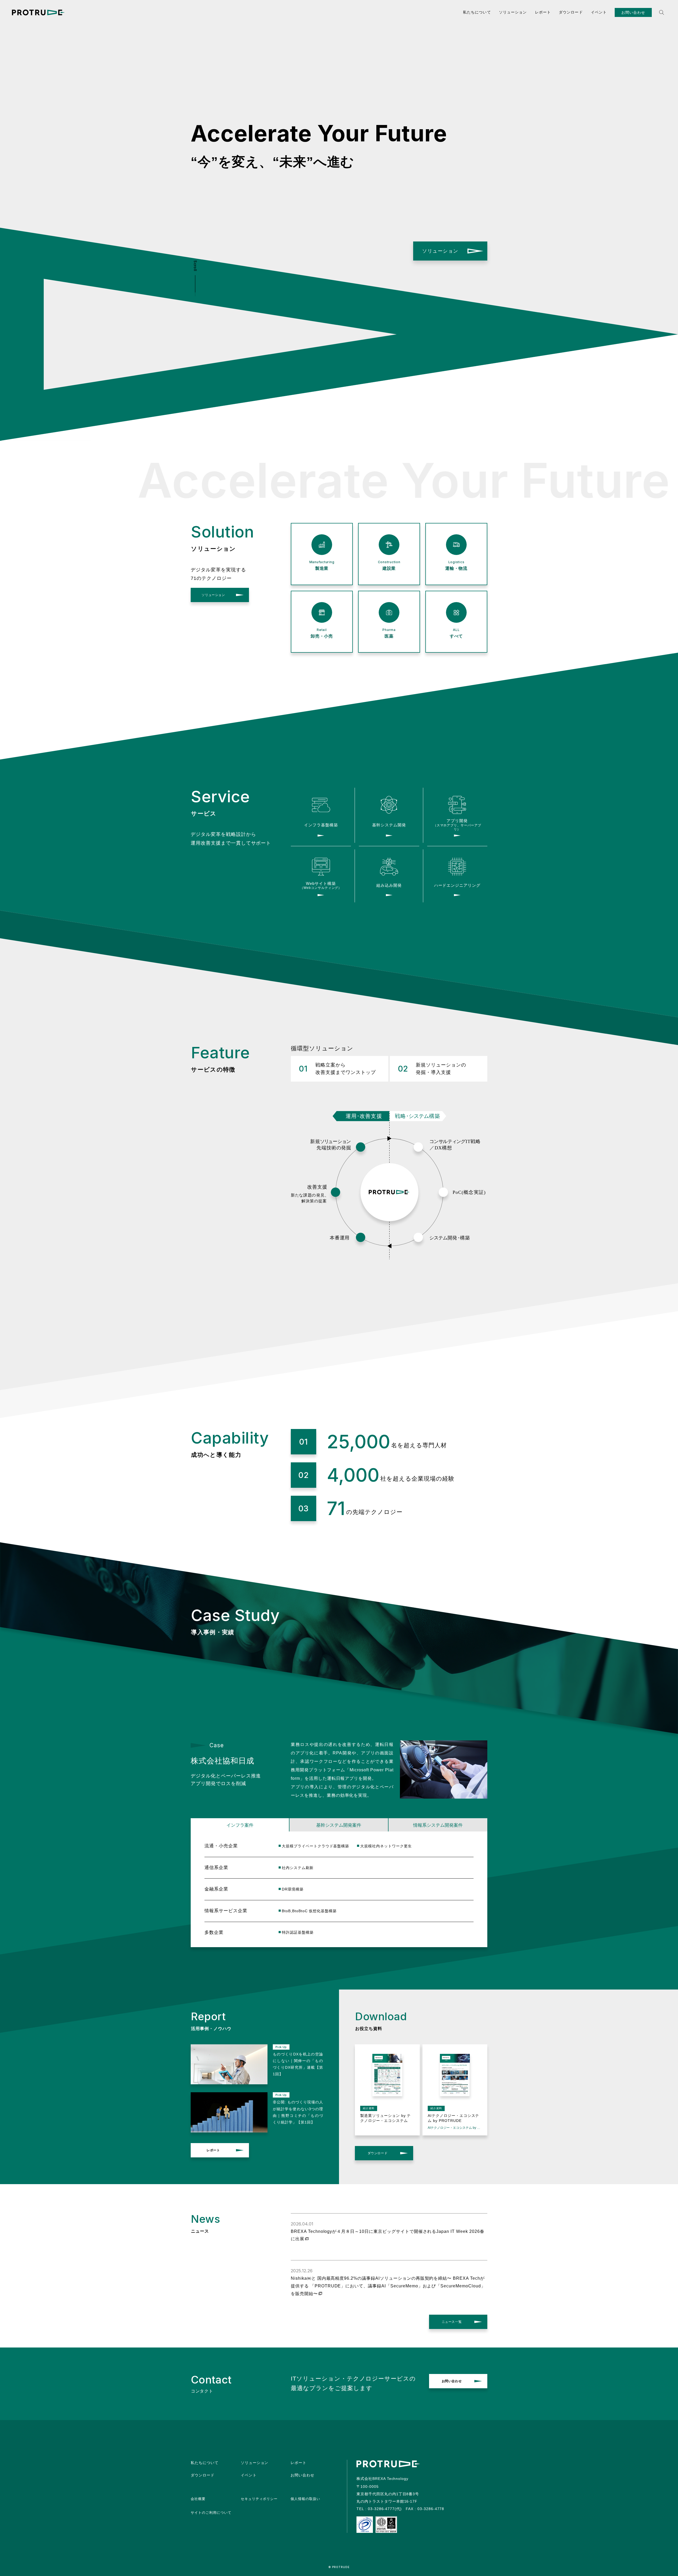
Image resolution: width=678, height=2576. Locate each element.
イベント (599, 12)
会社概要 (198, 2499)
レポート (543, 12)
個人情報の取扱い (305, 2499)
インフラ (240, 1825)
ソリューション (513, 12)
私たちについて (477, 12)
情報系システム (438, 1825)
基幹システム (339, 1825)
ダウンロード (571, 12)
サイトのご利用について (211, 2513)
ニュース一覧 (452, 2322)
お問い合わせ (633, 12)
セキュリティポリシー (259, 2499)
